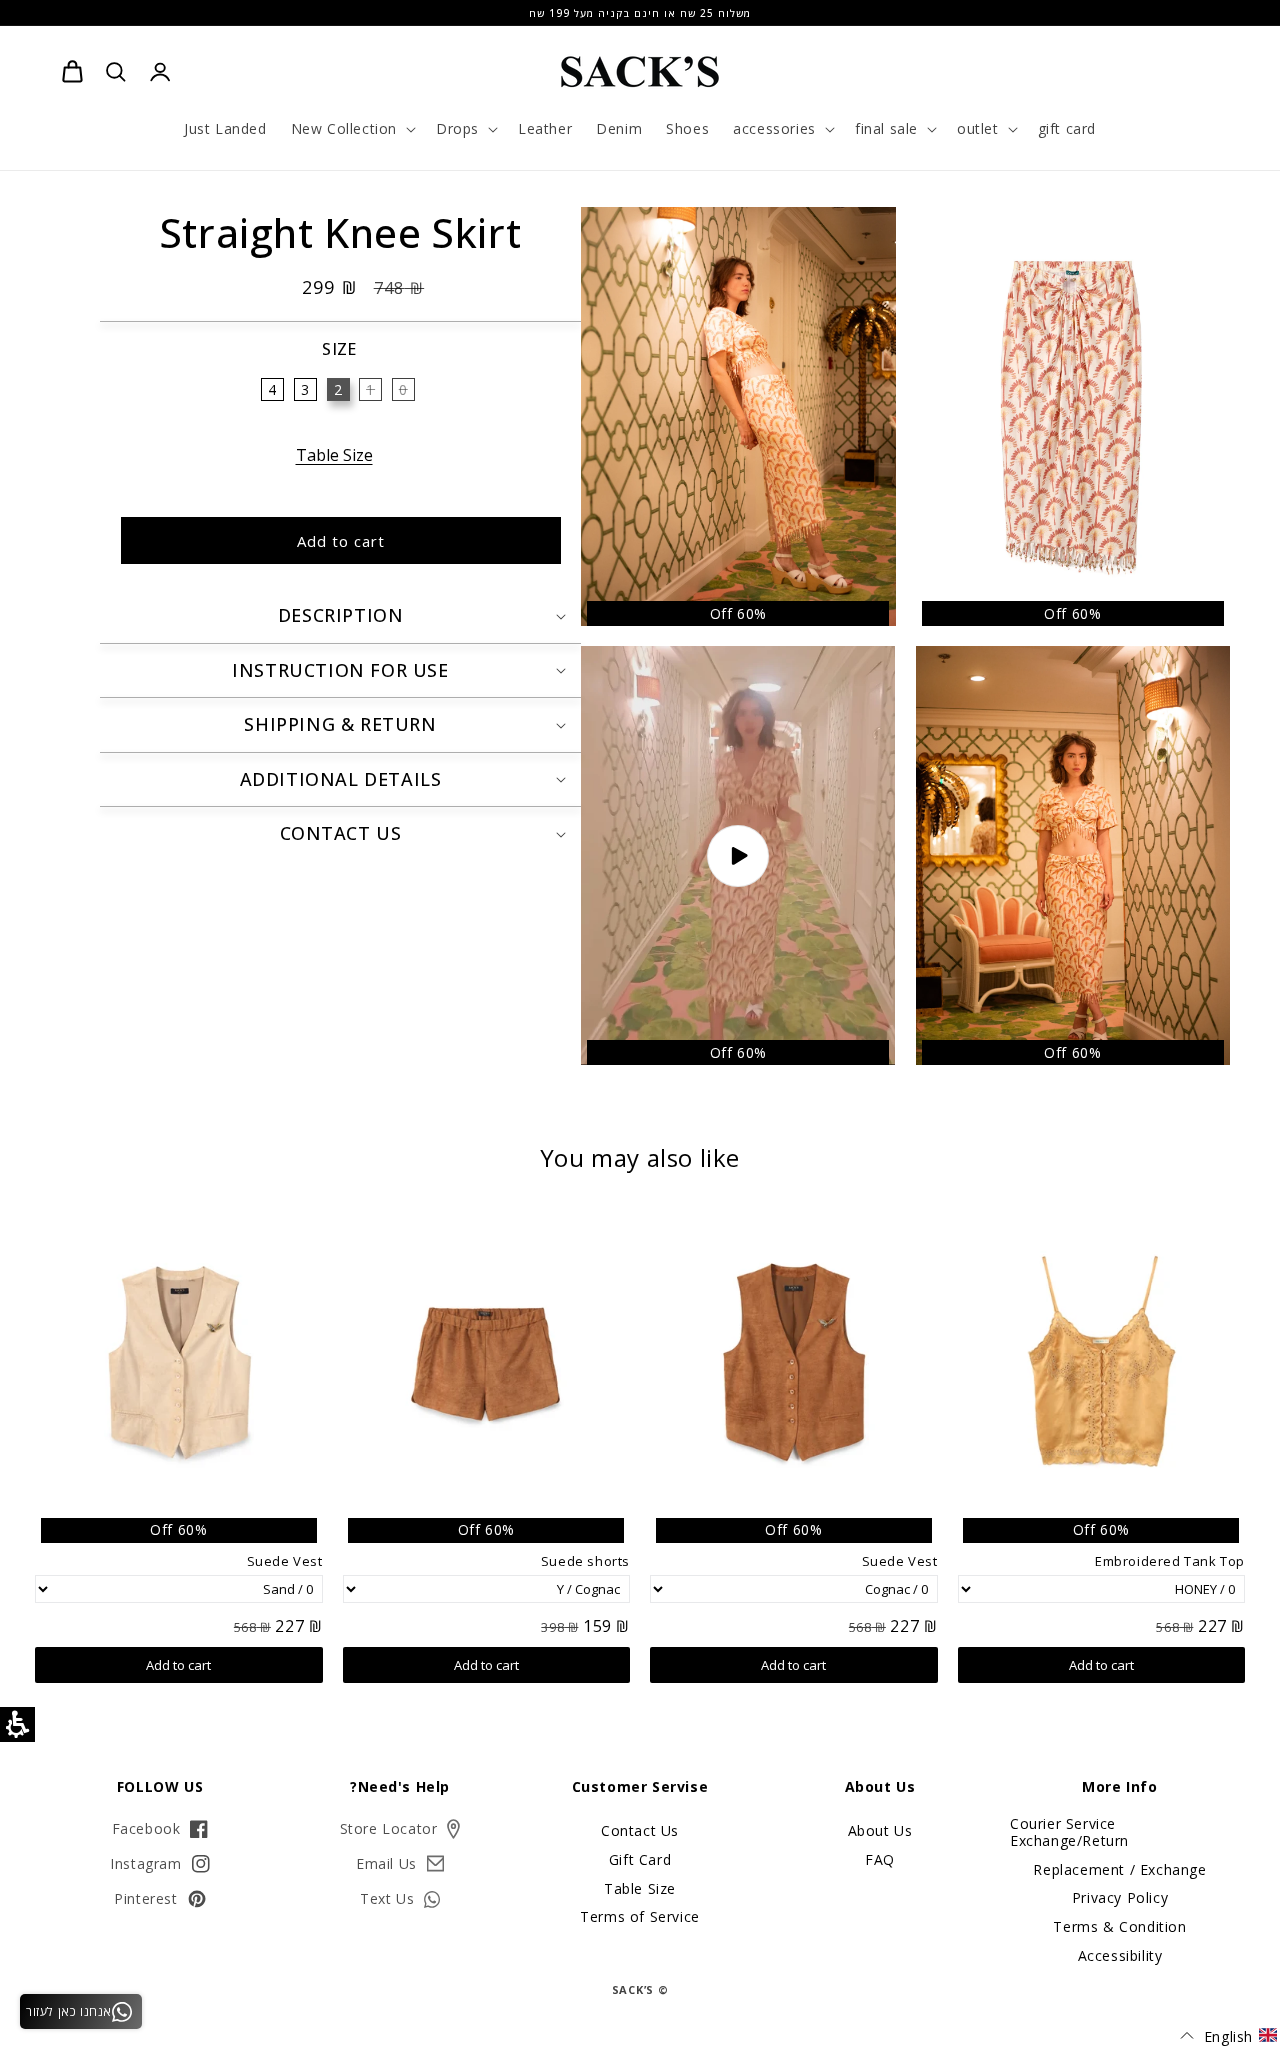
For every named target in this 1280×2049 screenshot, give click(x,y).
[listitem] (1073, 416)
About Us (880, 1831)
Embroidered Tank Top (1170, 1561)
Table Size (334, 455)
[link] (72, 72)
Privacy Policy (1120, 1897)
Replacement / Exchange (1119, 1869)
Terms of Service (640, 1916)
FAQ (880, 1859)
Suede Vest (900, 1561)
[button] (351, 129)
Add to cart (1101, 1665)
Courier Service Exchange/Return (1069, 1833)
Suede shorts (585, 1561)
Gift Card (640, 1859)
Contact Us (640, 1831)
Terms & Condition (1119, 1926)
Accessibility (1120, 1955)
